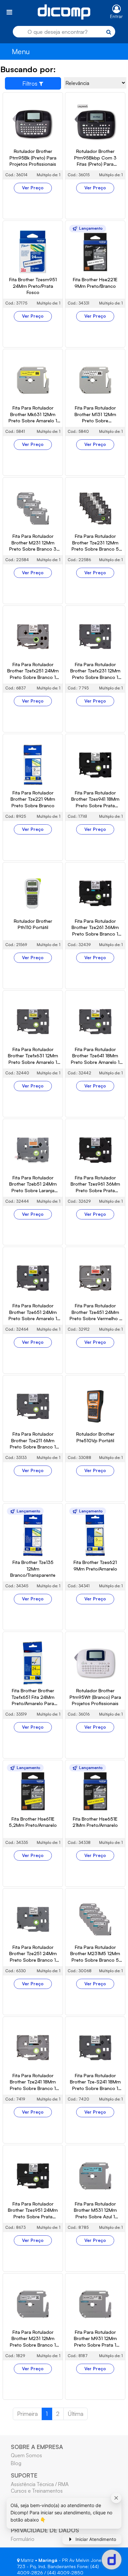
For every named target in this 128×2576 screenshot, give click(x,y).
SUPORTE (24, 2475)
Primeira (27, 2414)
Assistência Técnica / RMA (40, 2484)
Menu (21, 51)
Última (75, 2414)
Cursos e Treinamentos (37, 2491)
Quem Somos (26, 2455)
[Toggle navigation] (9, 12)
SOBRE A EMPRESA (37, 2447)
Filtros (31, 83)
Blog (16, 2463)
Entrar (116, 16)
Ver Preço (33, 188)
